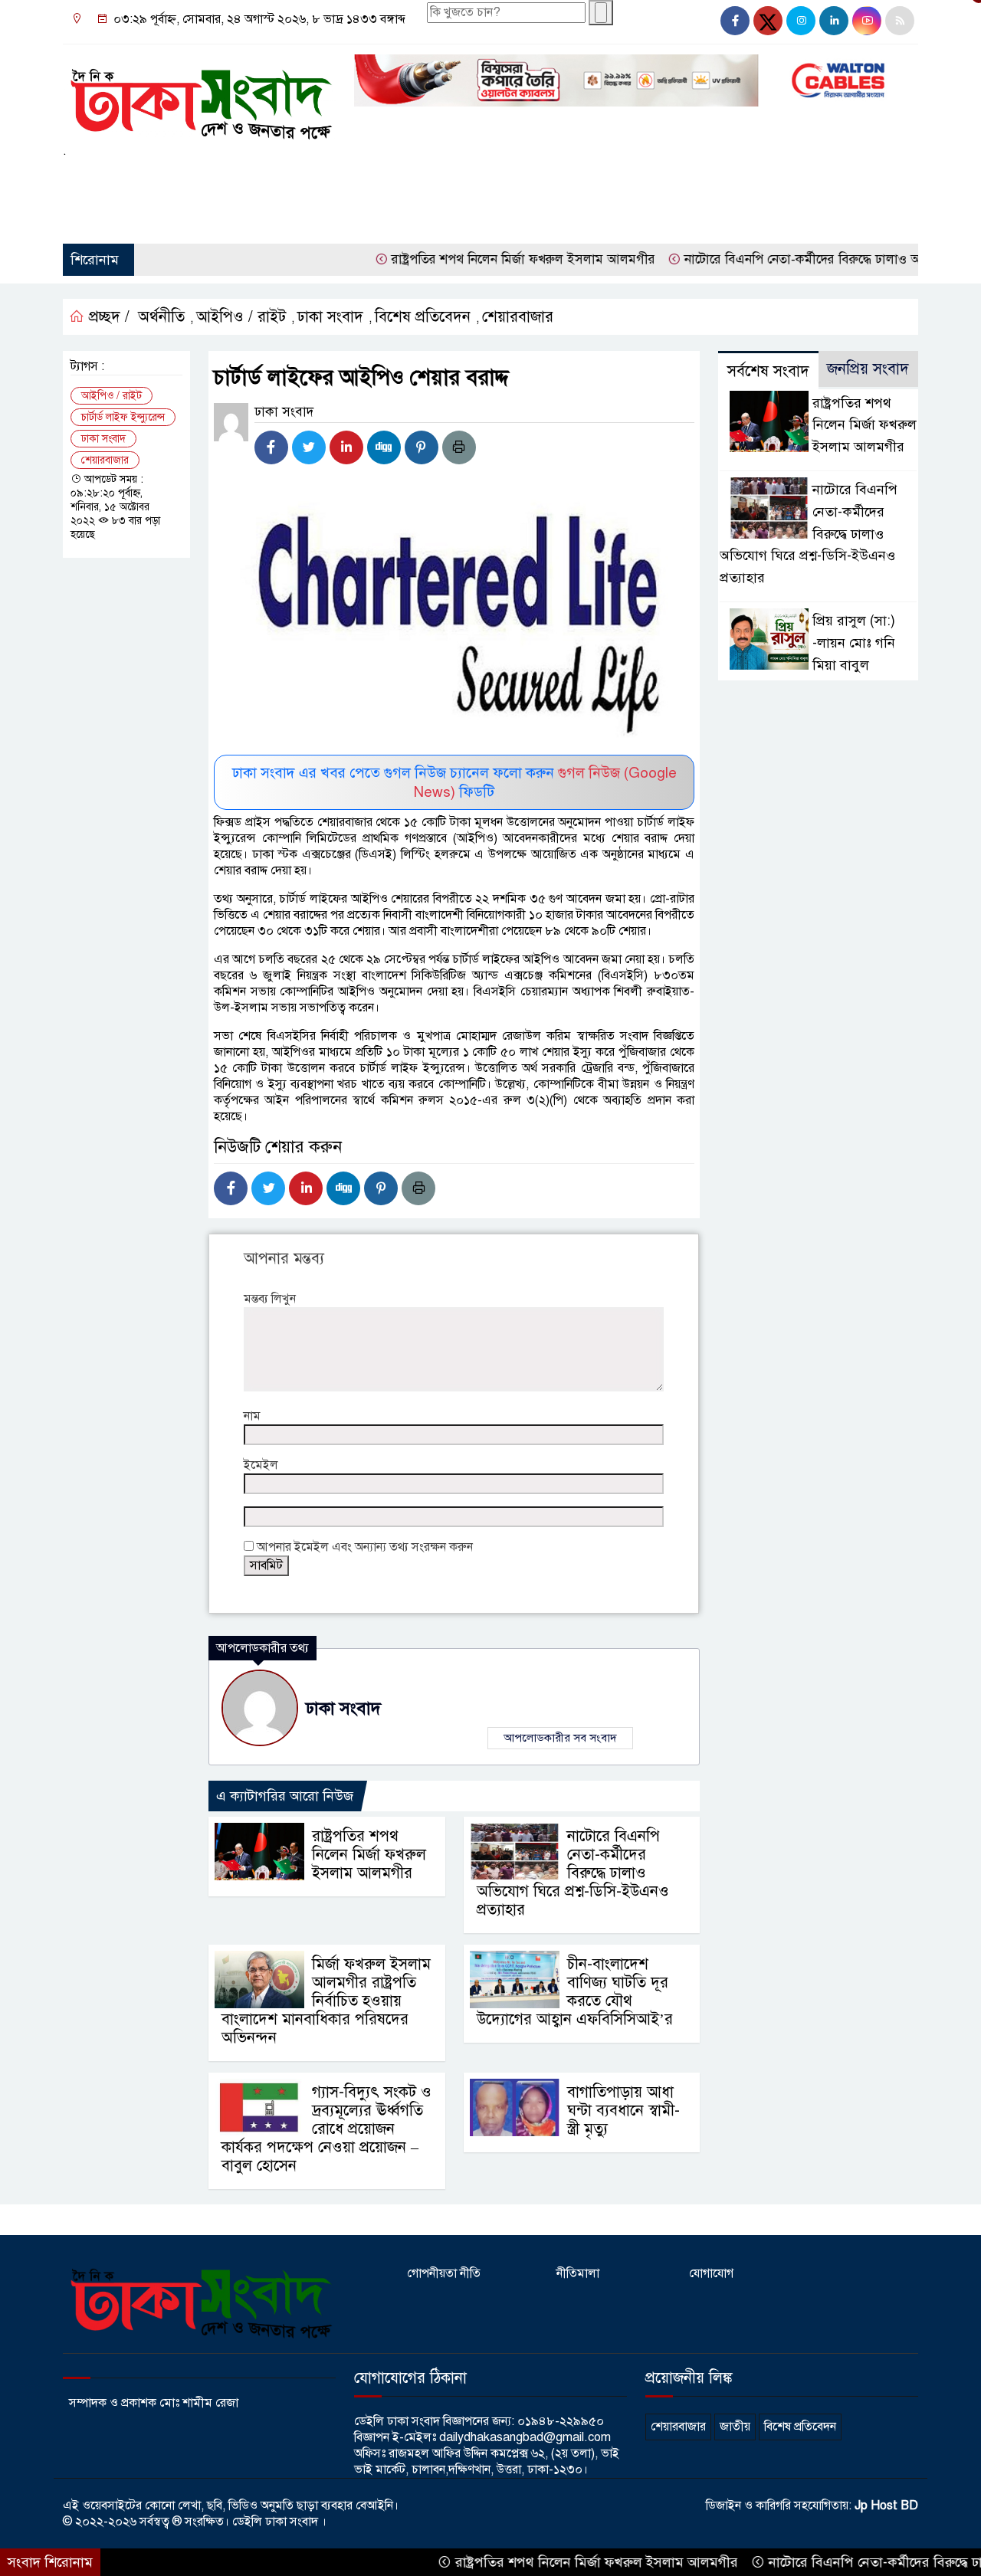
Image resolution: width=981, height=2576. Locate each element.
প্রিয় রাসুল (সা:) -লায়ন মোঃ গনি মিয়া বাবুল (854, 643)
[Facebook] (271, 447)
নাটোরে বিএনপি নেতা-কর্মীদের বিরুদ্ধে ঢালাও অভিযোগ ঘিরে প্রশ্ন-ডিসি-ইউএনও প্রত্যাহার (573, 1873)
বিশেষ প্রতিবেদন (423, 317)
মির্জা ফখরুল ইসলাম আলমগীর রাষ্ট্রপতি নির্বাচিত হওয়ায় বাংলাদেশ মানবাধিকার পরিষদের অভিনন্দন (326, 2001)
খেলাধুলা (487, 179)
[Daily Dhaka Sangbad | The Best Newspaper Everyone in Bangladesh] (199, 98)
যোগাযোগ (711, 2273)
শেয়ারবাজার (98, 217)
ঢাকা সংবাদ (330, 317)
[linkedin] (834, 21)
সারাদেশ (236, 179)
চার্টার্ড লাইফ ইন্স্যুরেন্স (123, 417)
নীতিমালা (578, 2273)
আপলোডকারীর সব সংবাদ (560, 1738)
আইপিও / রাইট (241, 317)
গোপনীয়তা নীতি (444, 2273)
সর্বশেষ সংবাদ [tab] (768, 371)
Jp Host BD (886, 2506)
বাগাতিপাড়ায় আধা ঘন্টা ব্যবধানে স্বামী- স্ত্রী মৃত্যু (623, 2111)
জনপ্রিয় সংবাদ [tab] (868, 369)
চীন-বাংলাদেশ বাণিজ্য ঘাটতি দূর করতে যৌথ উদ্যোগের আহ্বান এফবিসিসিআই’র (575, 1992)
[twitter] (768, 21)
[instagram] (801, 21)
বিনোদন (667, 179)
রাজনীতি (179, 179)
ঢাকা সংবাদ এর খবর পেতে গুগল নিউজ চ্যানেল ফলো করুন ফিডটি (454, 782)
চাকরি (539, 179)
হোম (81, 179)
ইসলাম (431, 179)
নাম (252, 1416)
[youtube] (867, 21)
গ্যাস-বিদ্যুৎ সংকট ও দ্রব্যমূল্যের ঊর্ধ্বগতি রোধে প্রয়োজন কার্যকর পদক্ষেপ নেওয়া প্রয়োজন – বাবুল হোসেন (326, 2129)
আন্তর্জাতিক (316, 179)
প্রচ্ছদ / (107, 317)
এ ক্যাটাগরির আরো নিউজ (285, 1796)
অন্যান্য (177, 217)
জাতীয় (126, 179)
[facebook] (735, 21)
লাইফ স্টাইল (601, 179)
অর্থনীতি (377, 179)
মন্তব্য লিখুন (270, 1299)
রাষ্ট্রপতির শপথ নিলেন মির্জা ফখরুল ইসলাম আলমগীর (472, 259)
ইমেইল (261, 1465)
